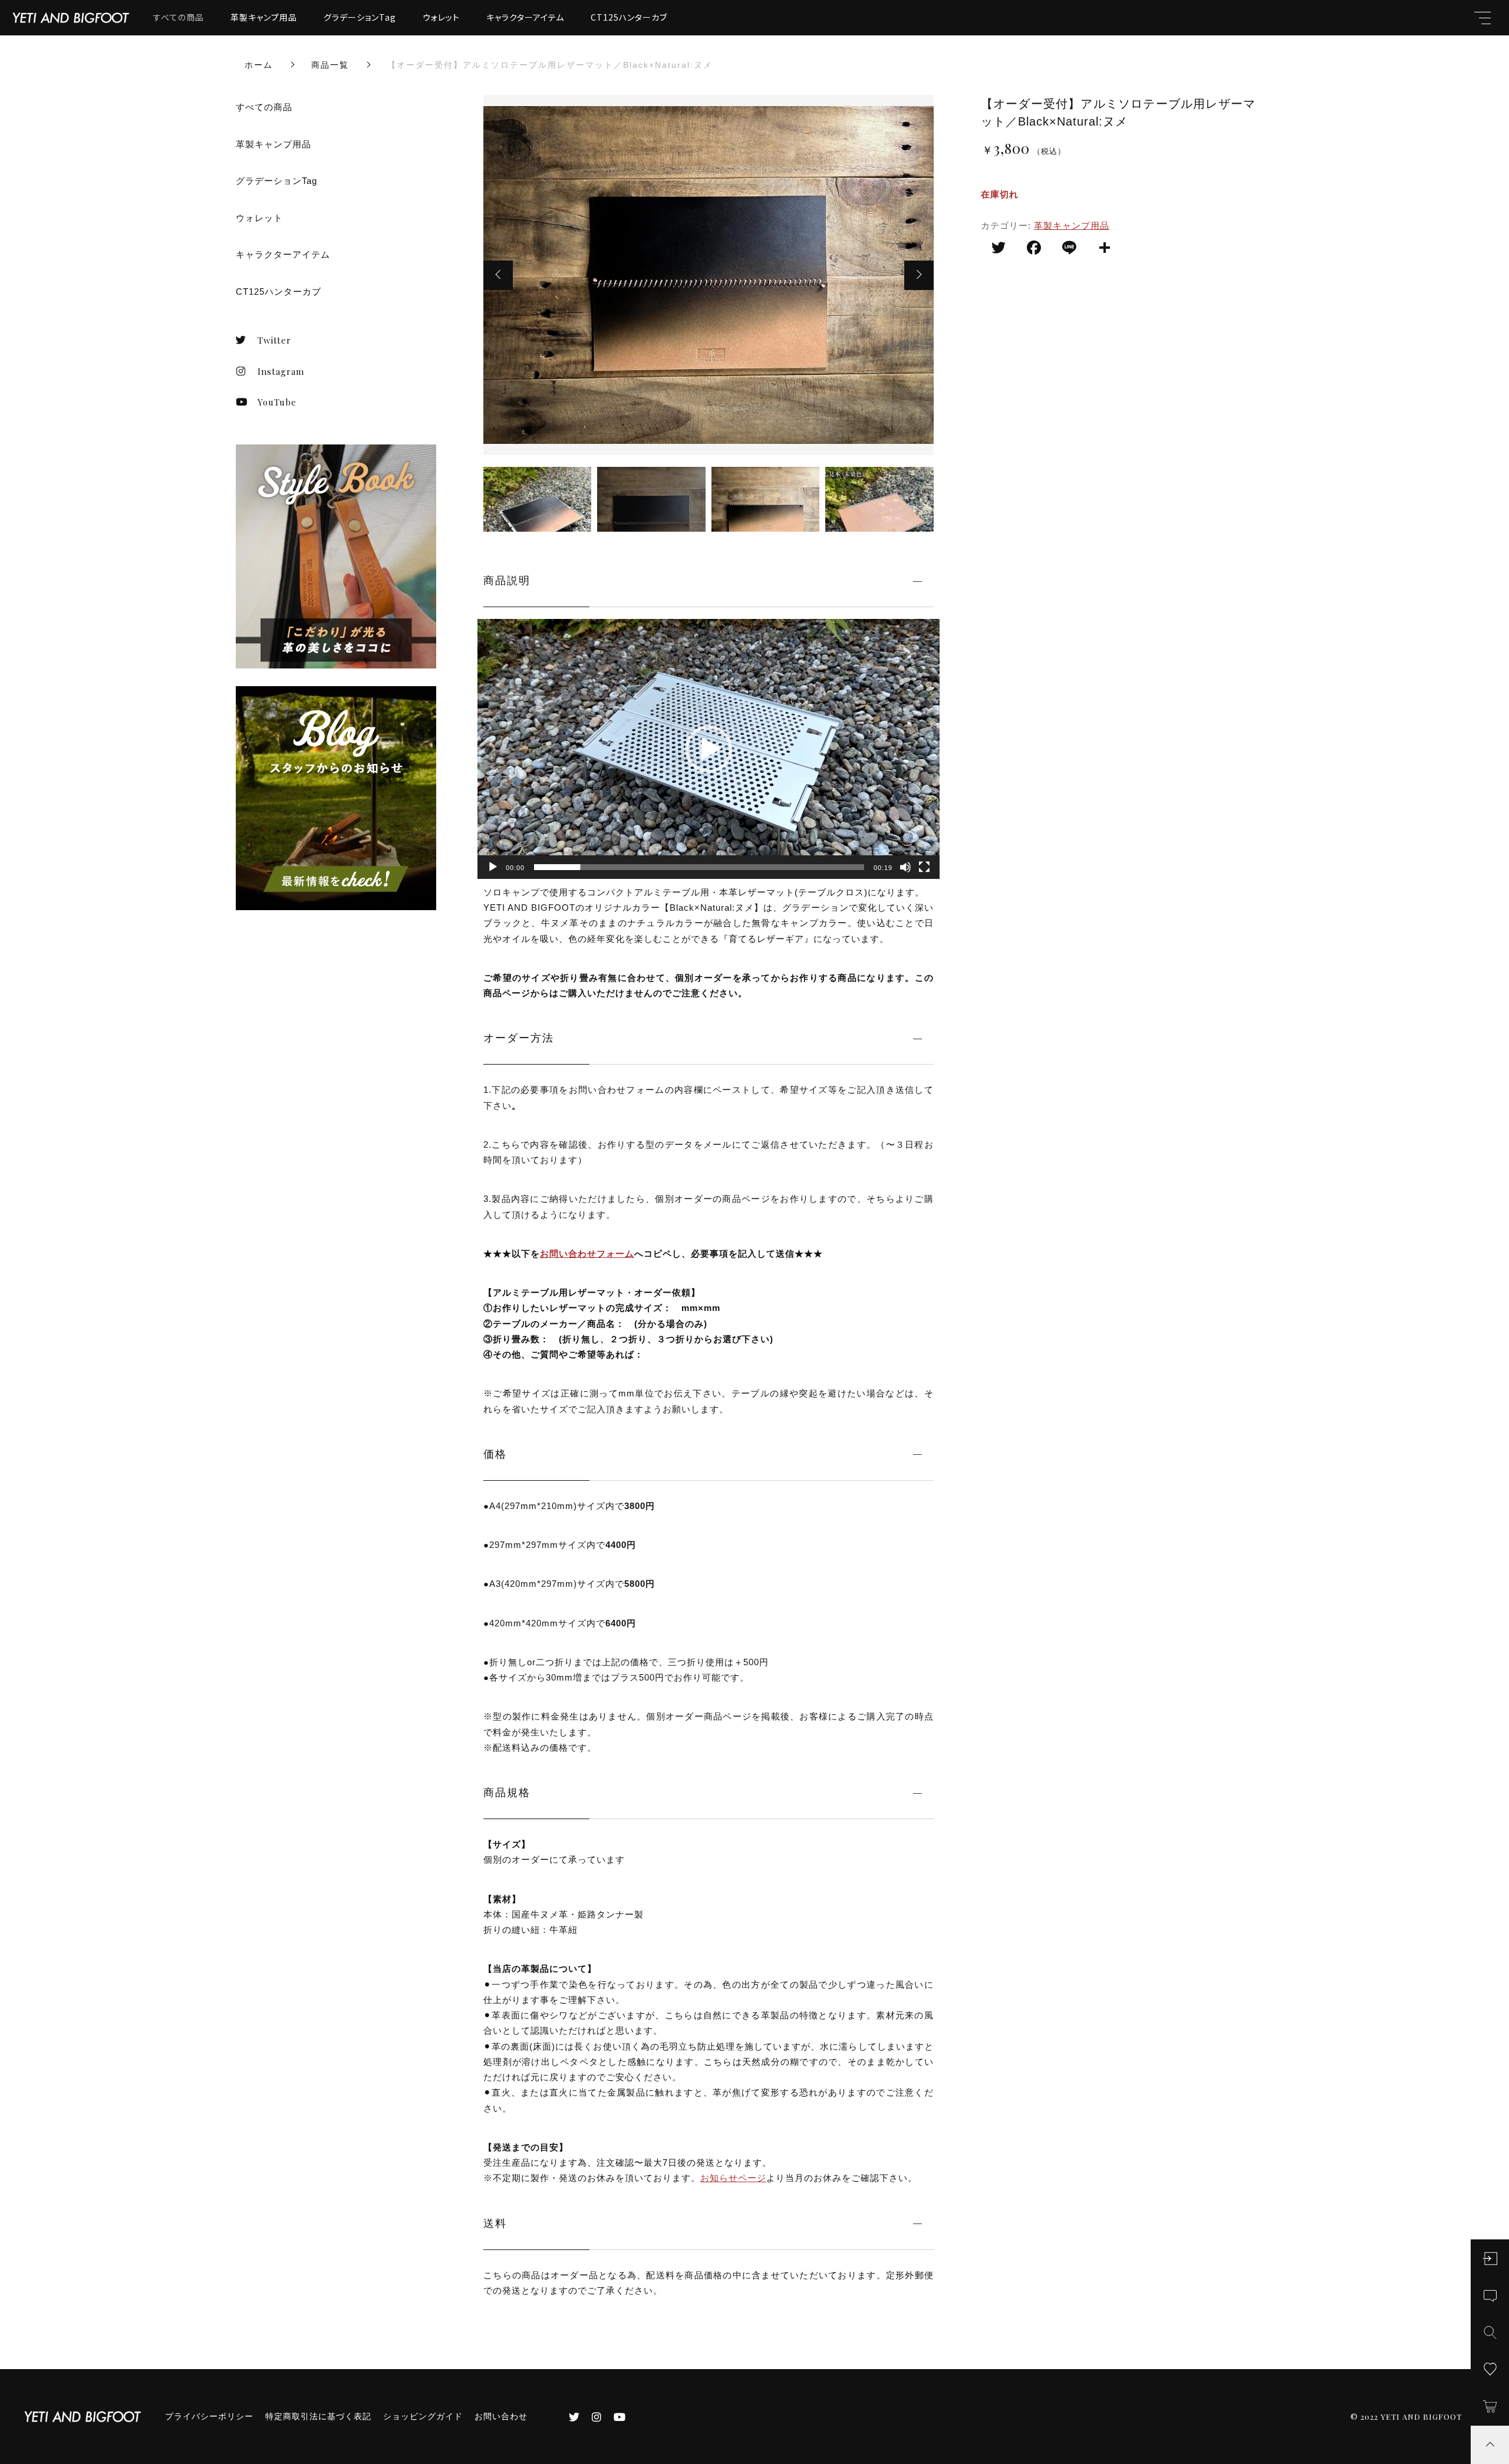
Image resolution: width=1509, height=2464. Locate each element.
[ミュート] (905, 867)
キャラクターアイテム (525, 17)
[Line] (1069, 249)
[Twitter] (999, 249)
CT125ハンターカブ (629, 17)
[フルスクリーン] (924, 867)
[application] (709, 749)
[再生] (493, 867)
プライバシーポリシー (209, 2416)
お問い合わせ (501, 2416)
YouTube (277, 402)
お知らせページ (733, 2178)
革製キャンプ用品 (264, 17)
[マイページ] (1490, 2259)
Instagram (281, 371)
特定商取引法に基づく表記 (318, 2416)
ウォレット (441, 17)
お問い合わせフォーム (587, 1254)
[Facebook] (1034, 249)
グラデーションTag (360, 17)
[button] (498, 275)
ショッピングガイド (423, 2416)
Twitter (274, 340)
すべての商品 (179, 17)
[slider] (699, 867)
